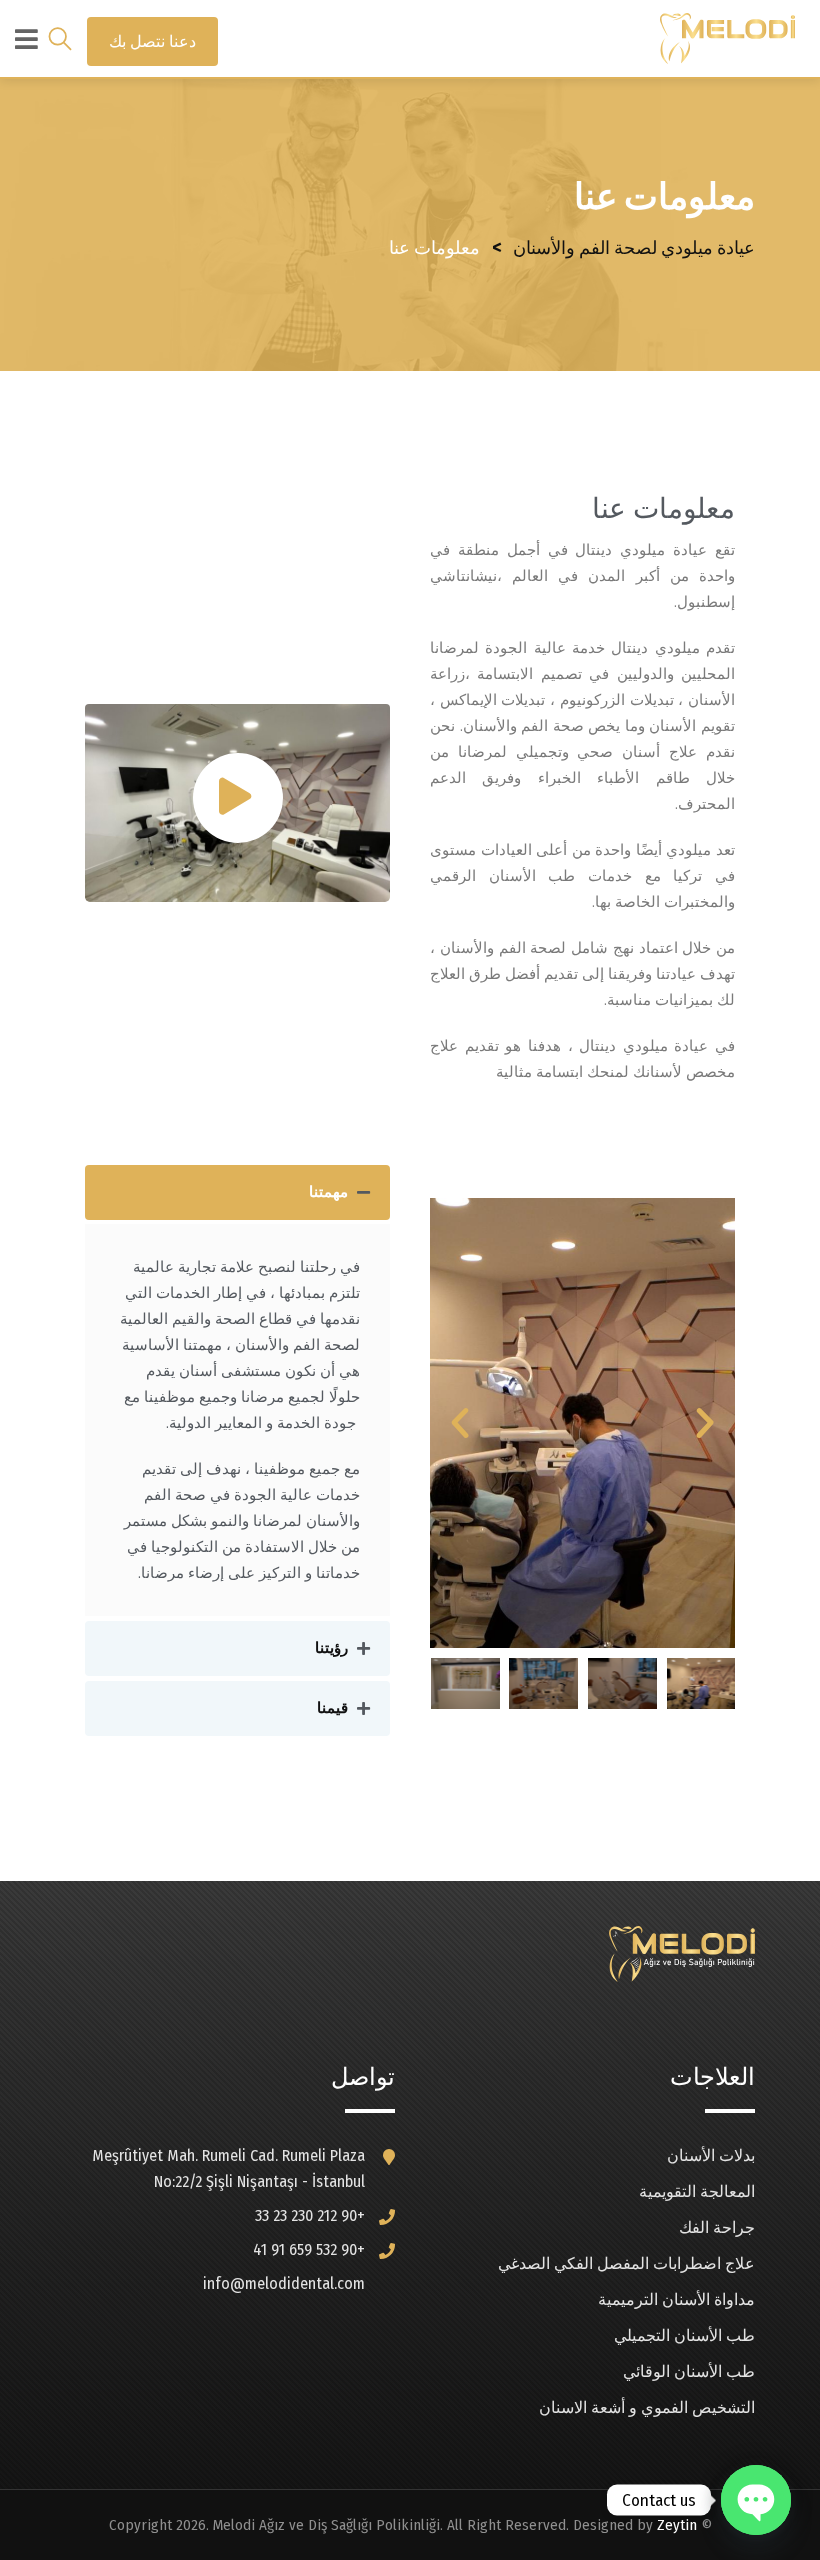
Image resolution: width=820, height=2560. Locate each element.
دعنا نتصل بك (152, 41)
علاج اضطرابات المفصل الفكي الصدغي (626, 2263)
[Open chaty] (756, 2500)
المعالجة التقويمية (697, 2191)
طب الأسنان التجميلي (684, 2335)
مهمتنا (328, 1192)
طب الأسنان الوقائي (689, 2371)
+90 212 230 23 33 (310, 2215)
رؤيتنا (331, 1648)
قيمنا (332, 1708)
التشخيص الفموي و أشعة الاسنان (647, 2407)
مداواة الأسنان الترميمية (676, 2299)
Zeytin (677, 2525)
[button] (705, 1423)
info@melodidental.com (284, 2283)
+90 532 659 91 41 (309, 2249)
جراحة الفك (717, 2227)
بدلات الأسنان (711, 2155)
